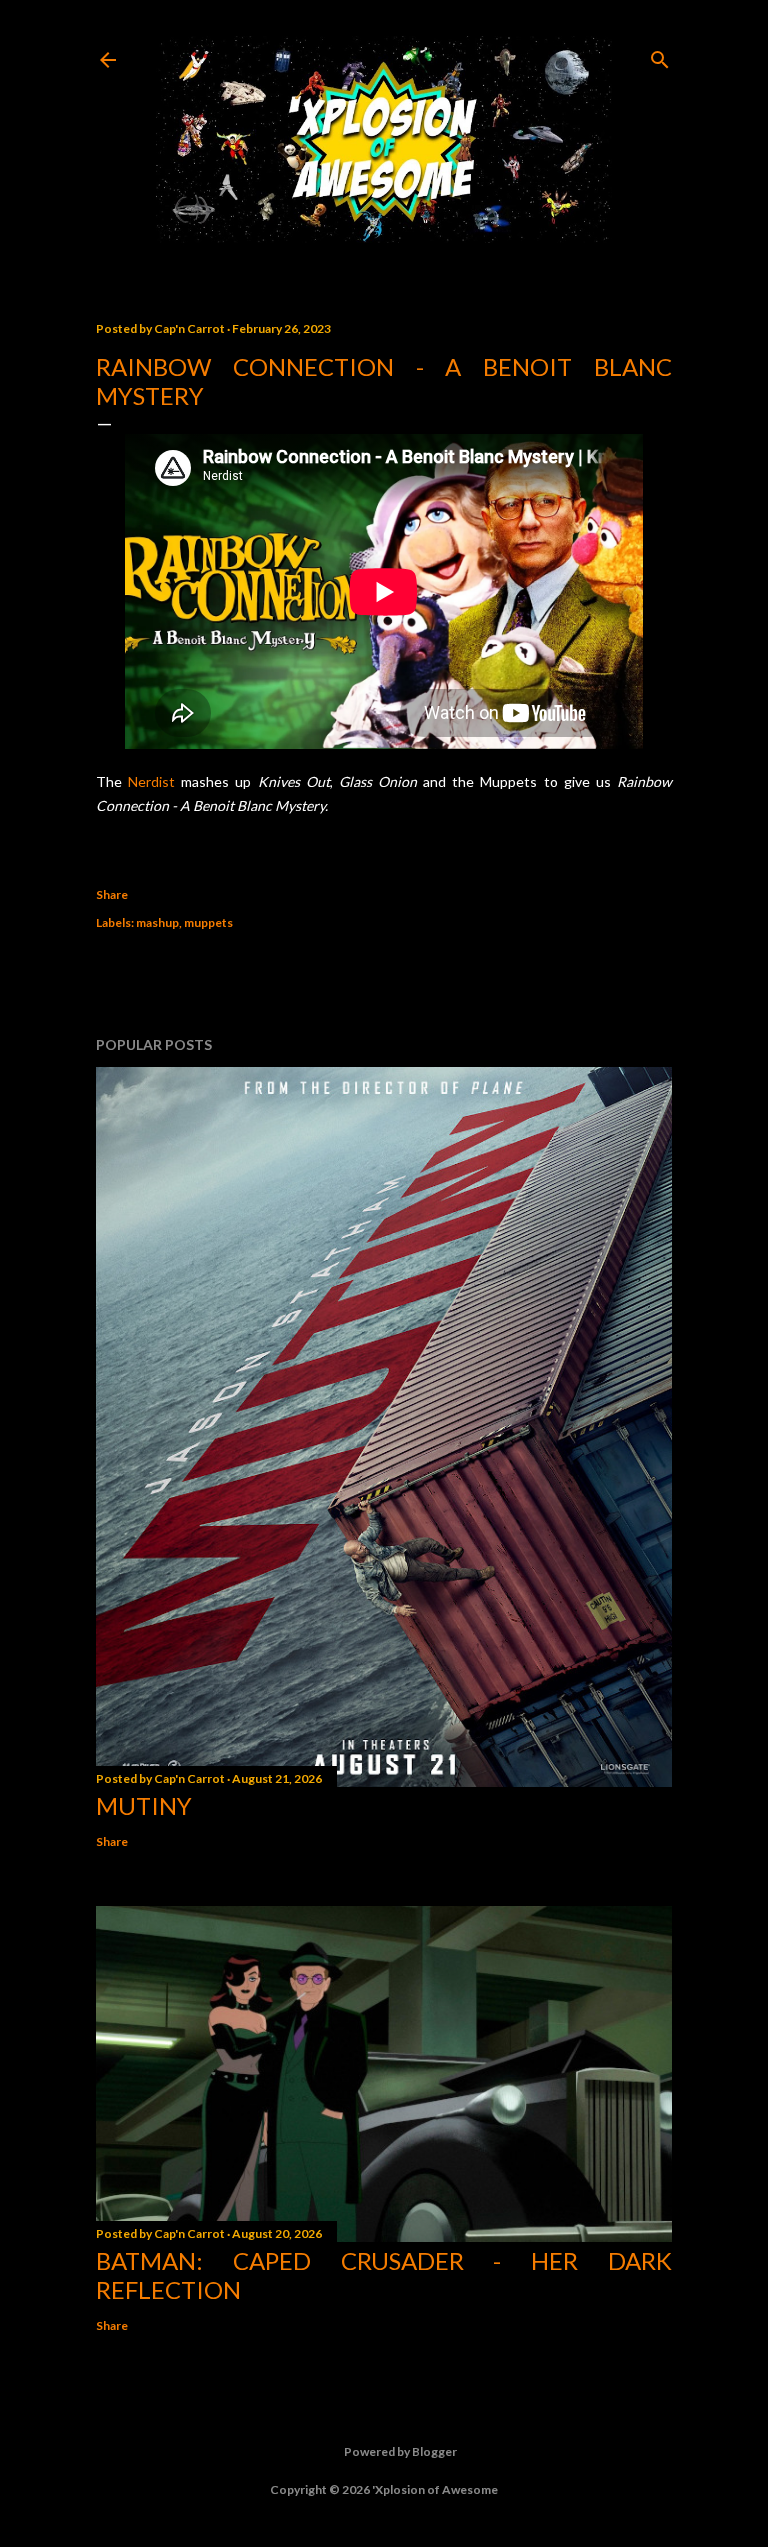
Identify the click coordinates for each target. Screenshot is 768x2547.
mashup (157, 922)
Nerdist (151, 781)
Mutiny (144, 1805)
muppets (208, 922)
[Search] (660, 55)
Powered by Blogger (400, 2451)
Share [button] (112, 894)
